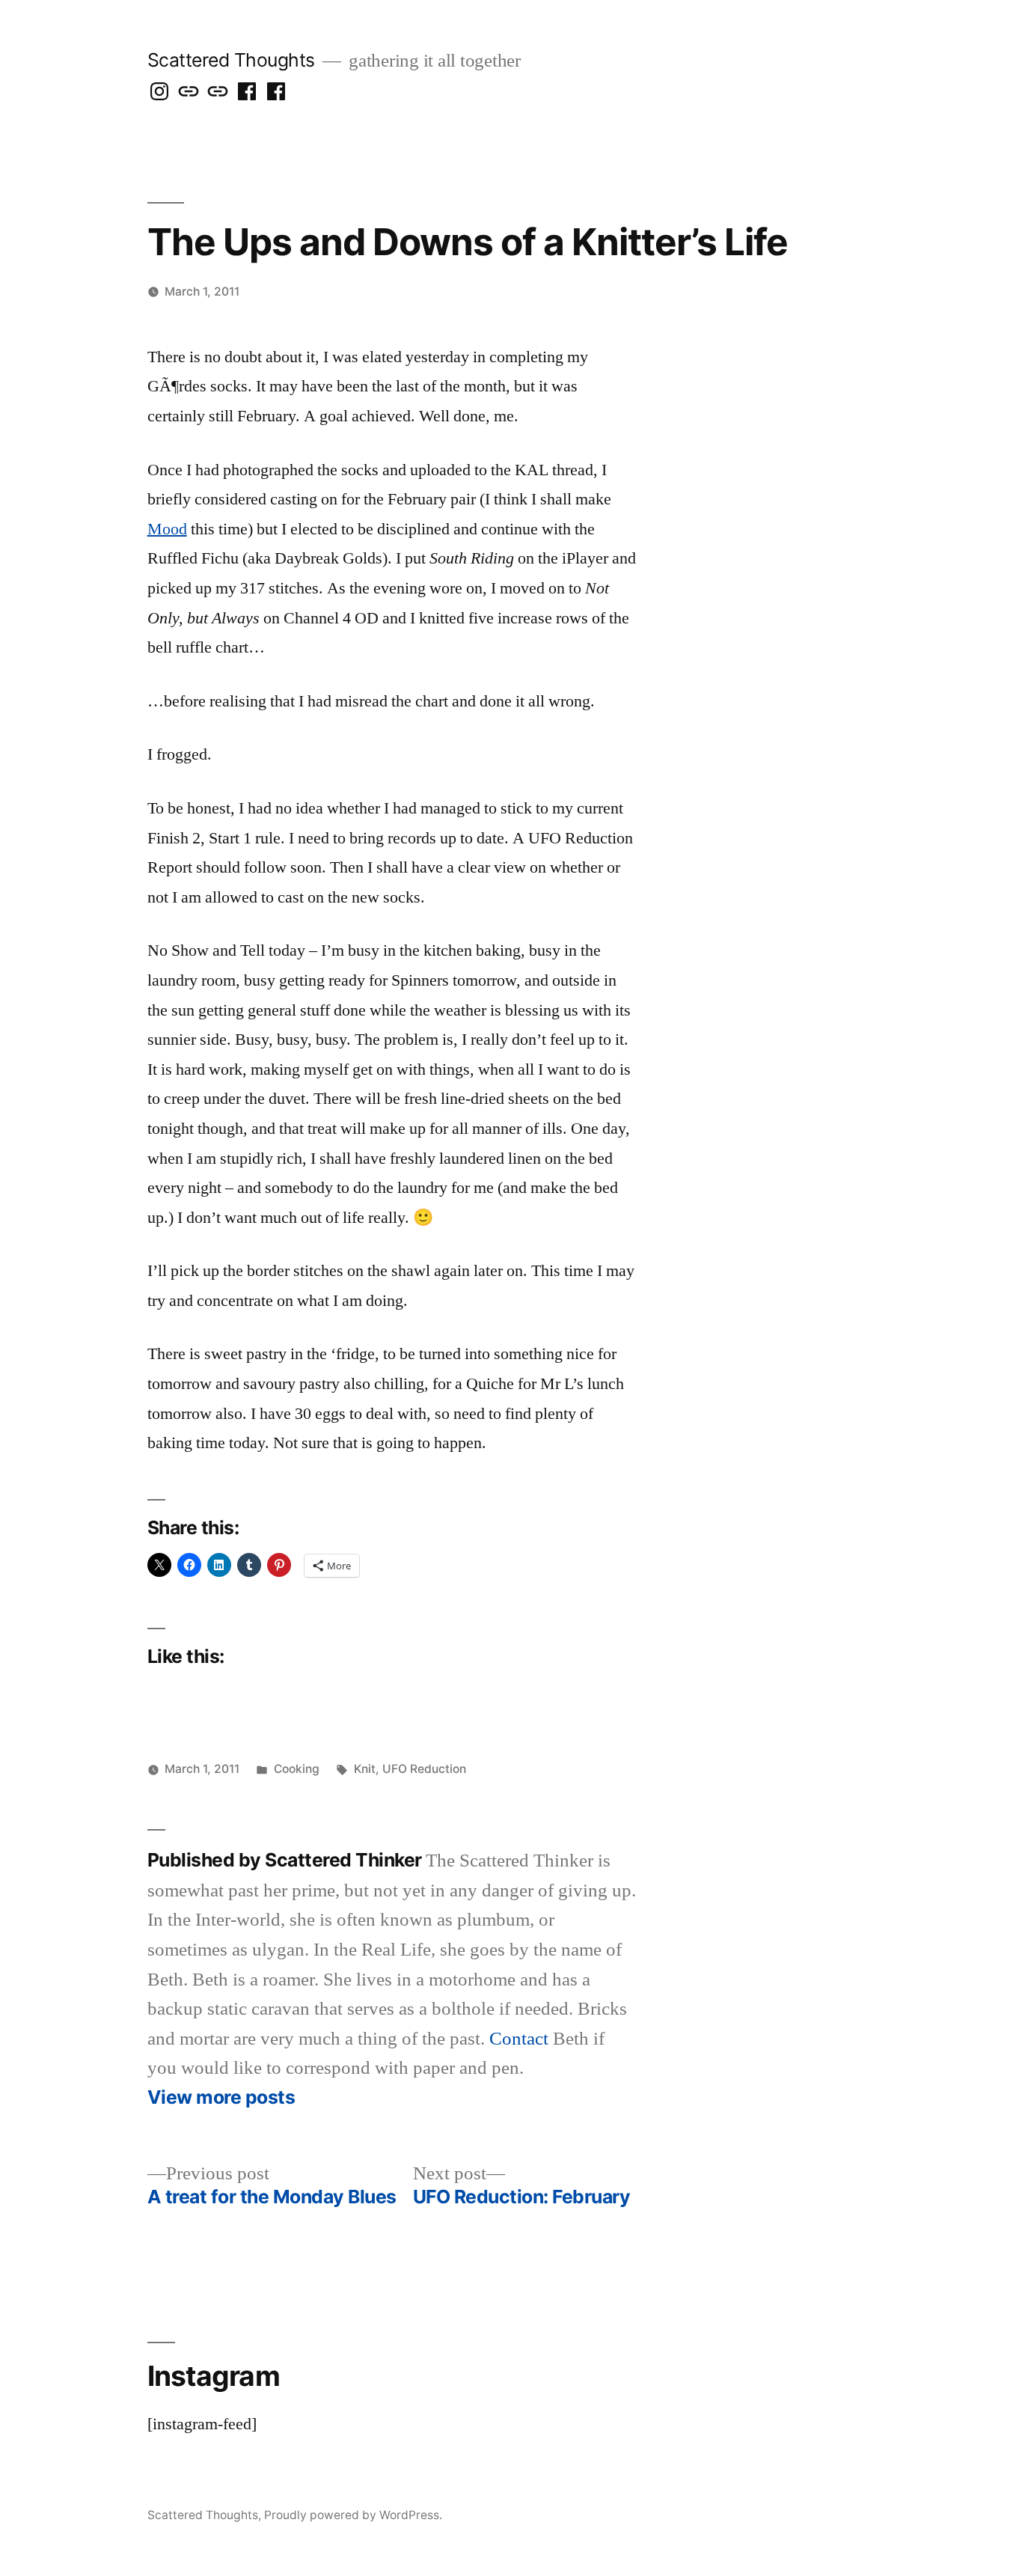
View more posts (221, 2097)
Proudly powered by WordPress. (353, 2515)
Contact (519, 2039)
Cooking (297, 1769)
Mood (167, 529)
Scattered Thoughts (231, 60)
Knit (365, 1769)
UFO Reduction (424, 1769)
